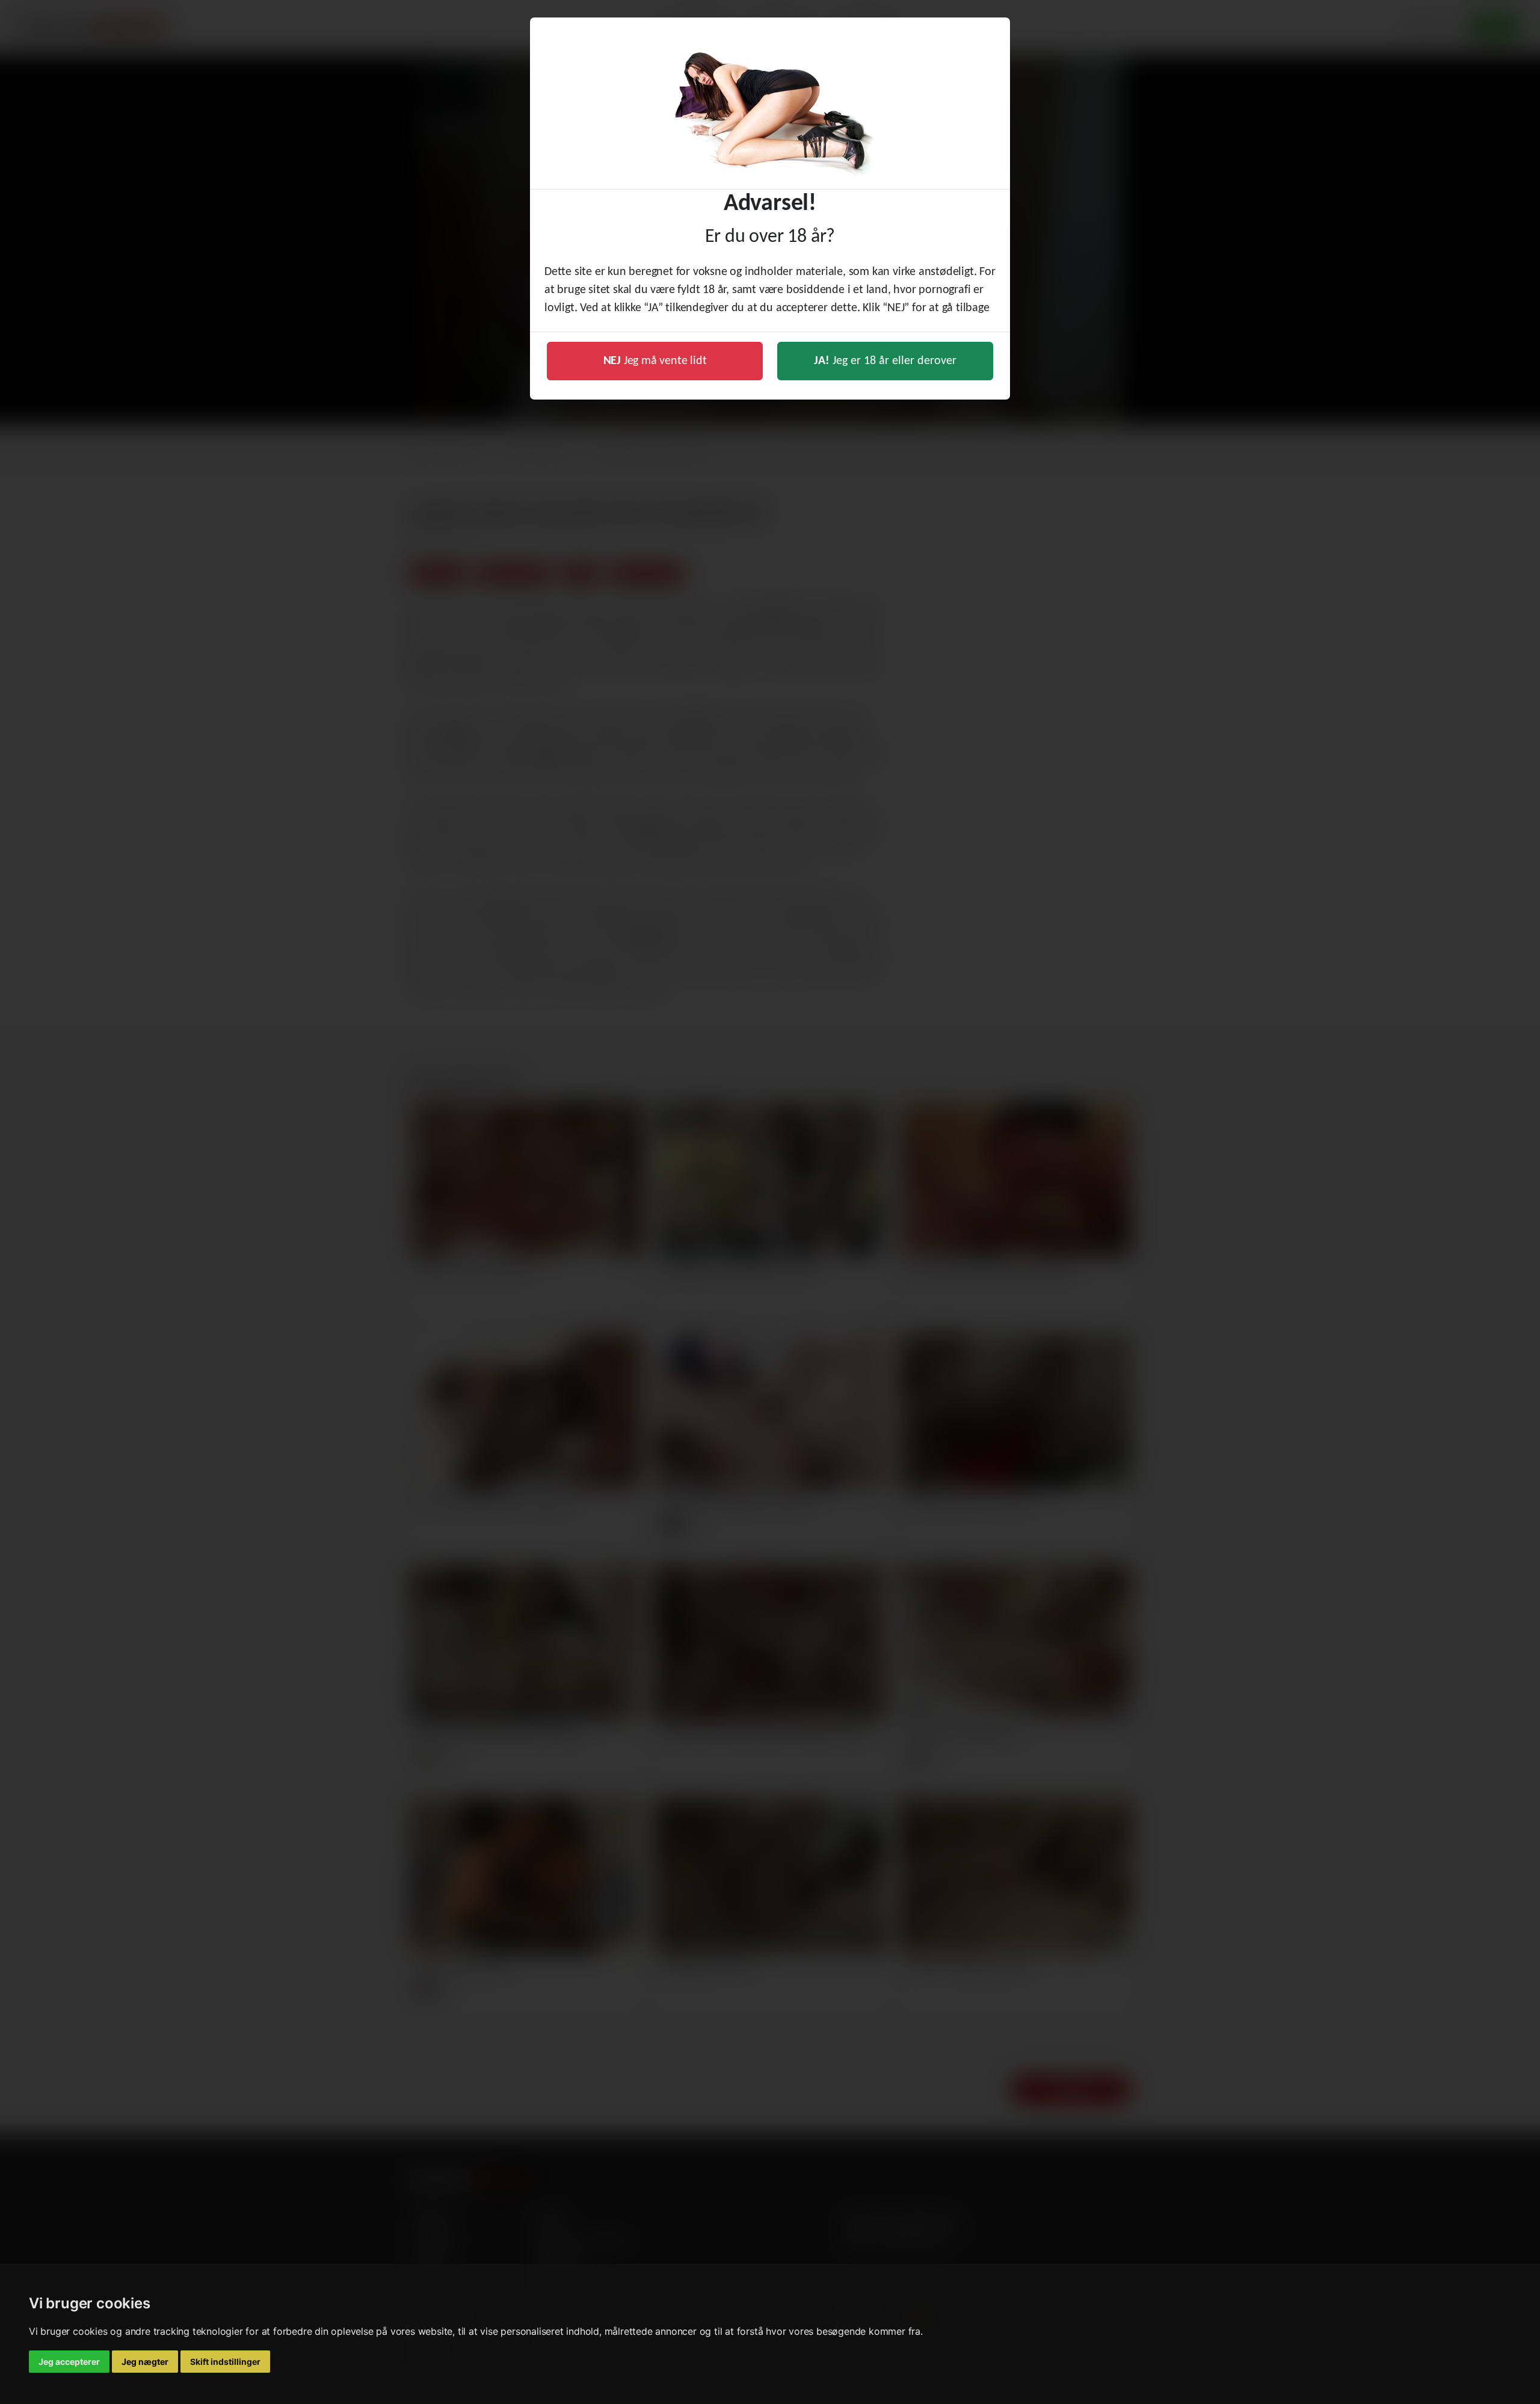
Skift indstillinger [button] (225, 2362)
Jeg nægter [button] (145, 2362)
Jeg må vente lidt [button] (655, 361)
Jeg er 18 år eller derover (885, 361)
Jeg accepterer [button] (69, 2362)
